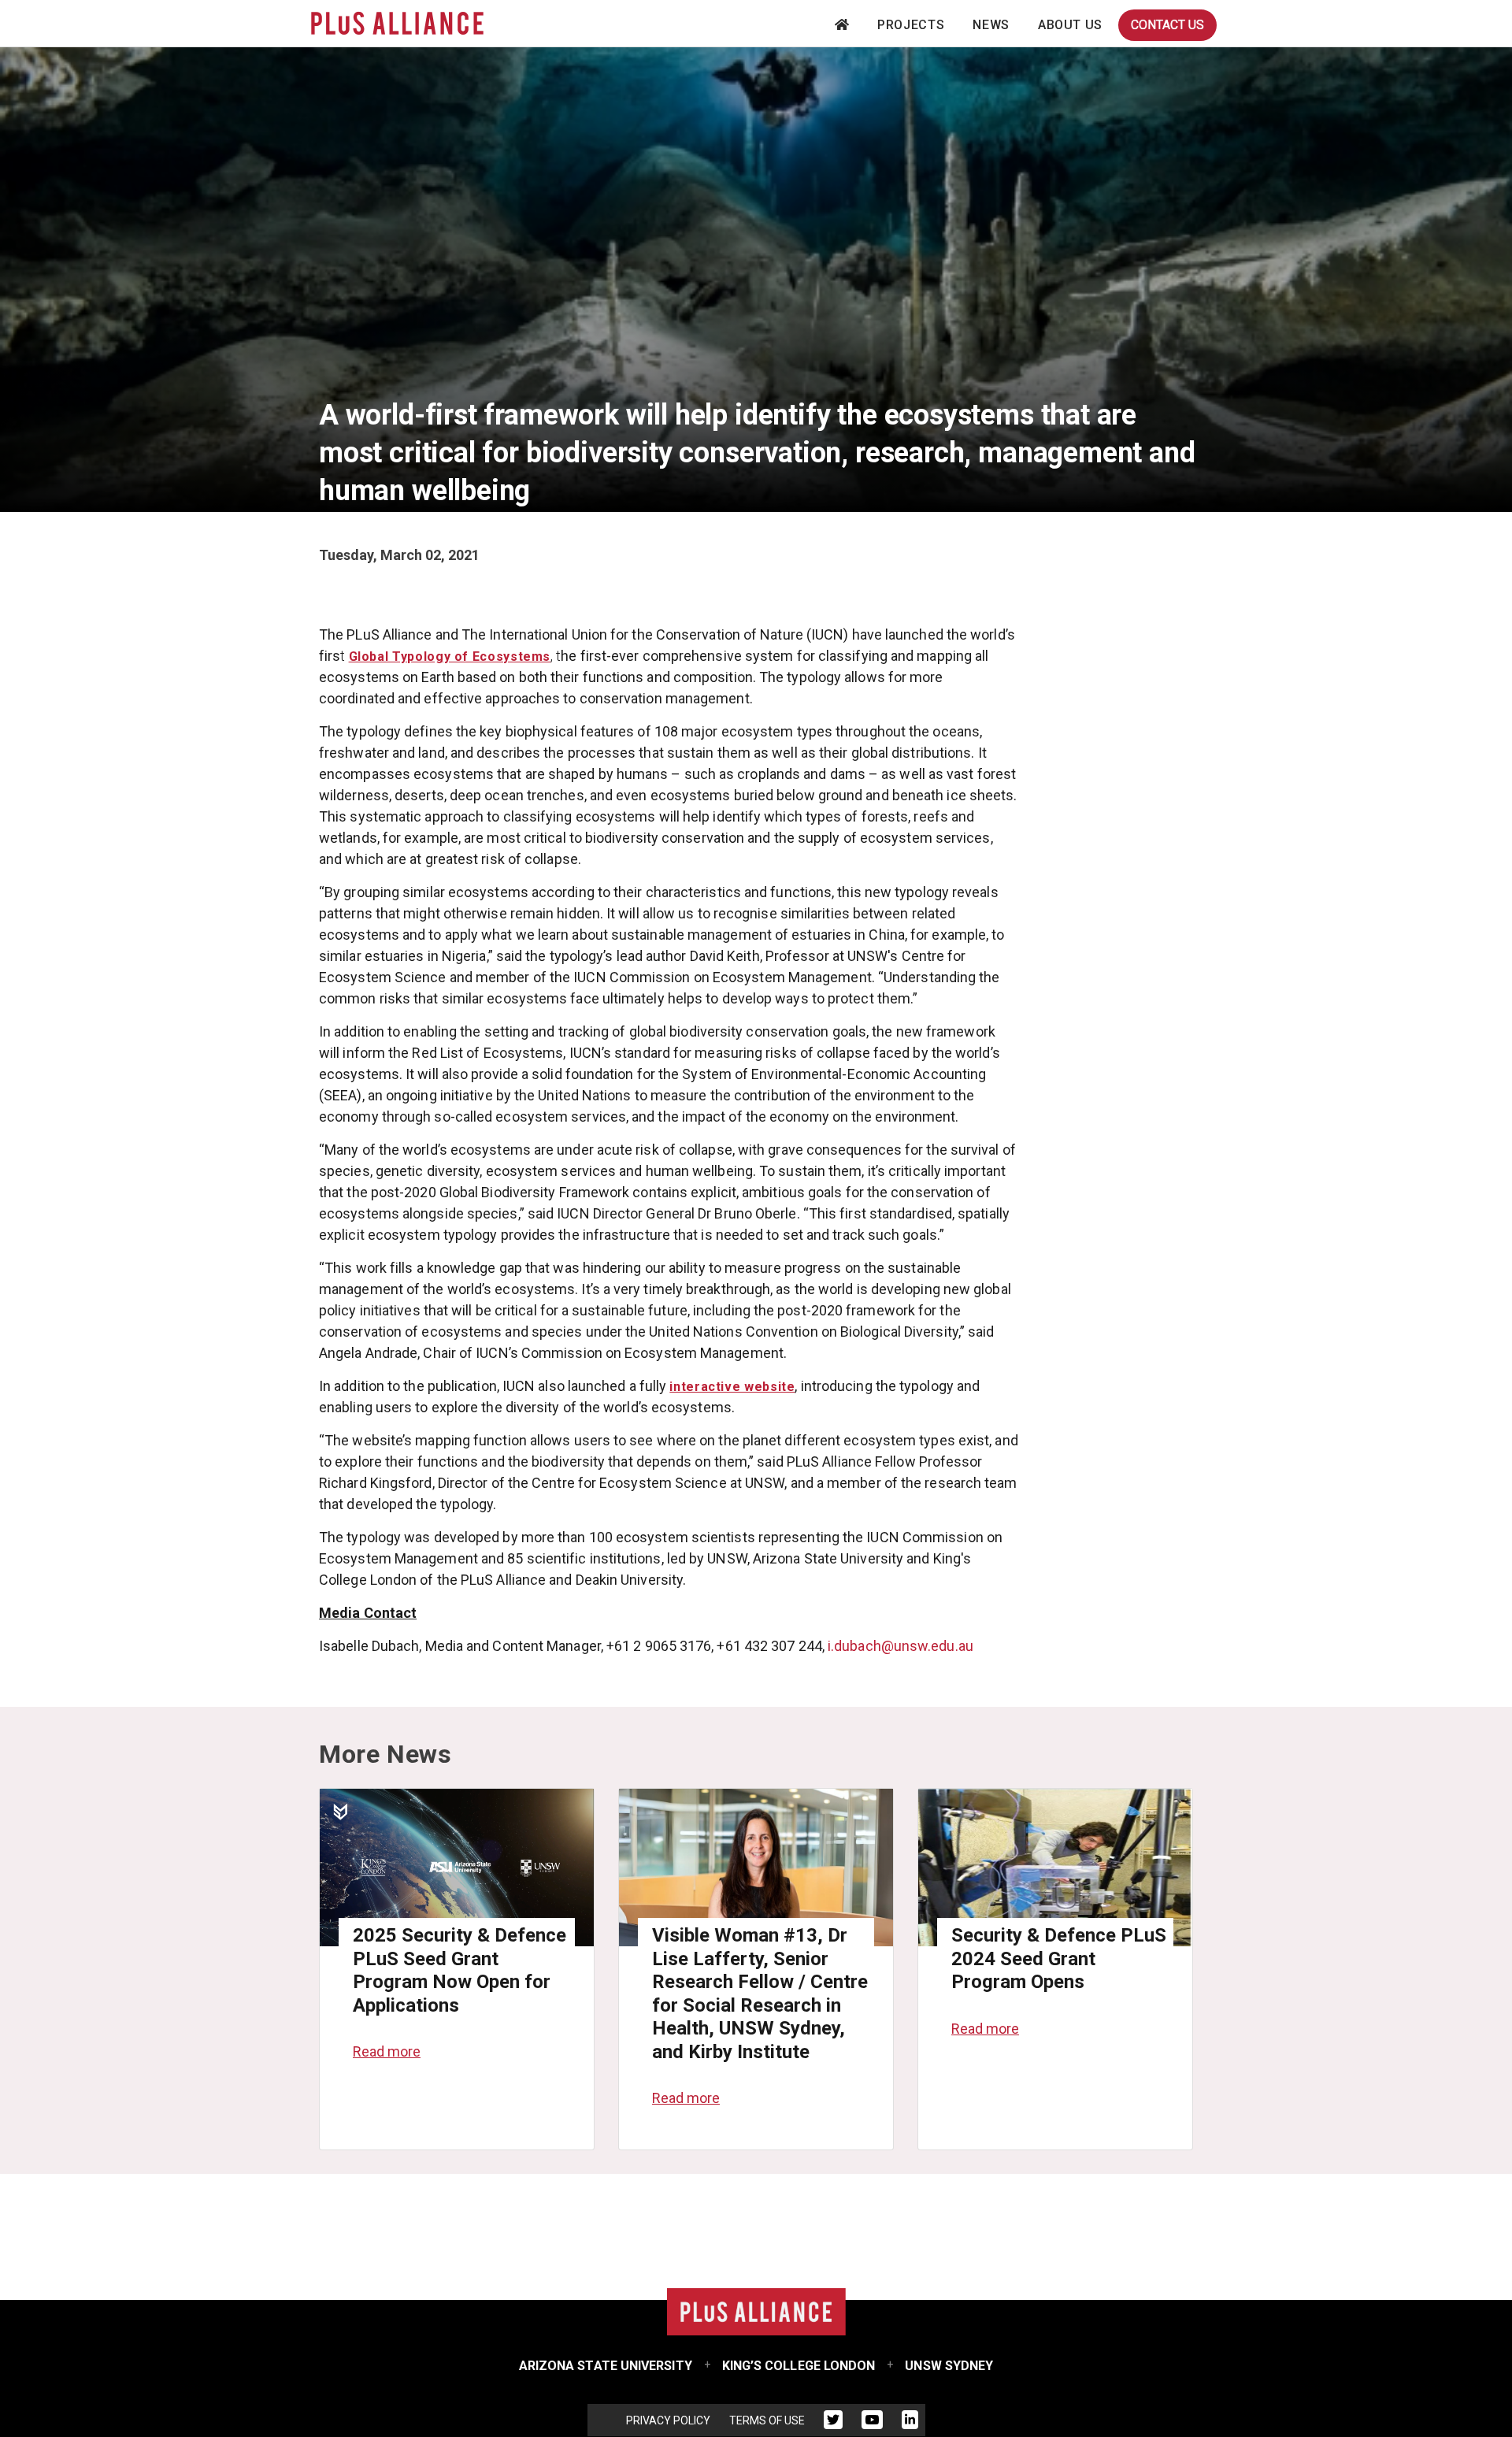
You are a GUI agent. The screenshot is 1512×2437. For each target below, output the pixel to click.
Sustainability (472, 536)
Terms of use (767, 2420)
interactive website (732, 1387)
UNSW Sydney (949, 2366)
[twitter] (833, 2423)
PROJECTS (911, 25)
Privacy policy (668, 2420)
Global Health (367, 536)
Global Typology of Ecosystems (450, 657)
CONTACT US (1167, 25)
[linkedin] (910, 2423)
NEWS (991, 25)
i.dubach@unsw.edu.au (901, 1646)
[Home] (397, 23)
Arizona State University (606, 2366)
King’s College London (799, 2366)
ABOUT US (1070, 25)
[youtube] (872, 2423)
